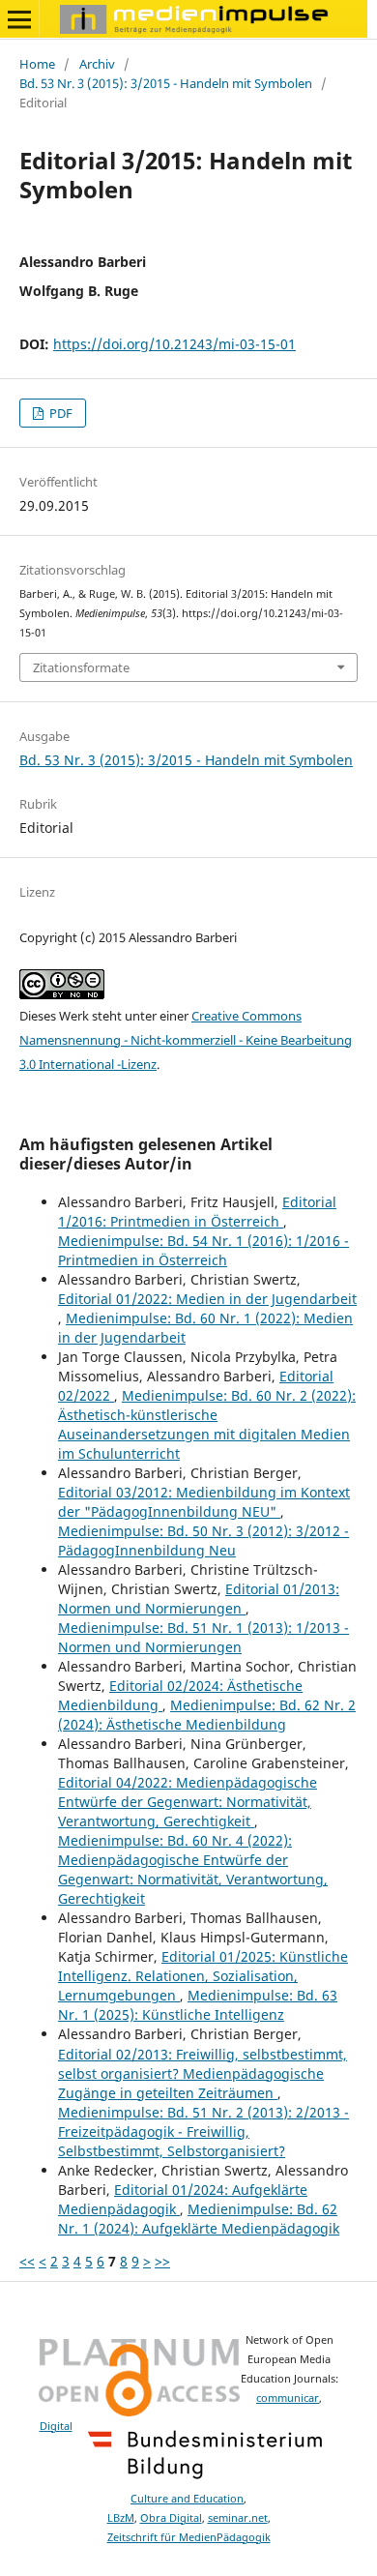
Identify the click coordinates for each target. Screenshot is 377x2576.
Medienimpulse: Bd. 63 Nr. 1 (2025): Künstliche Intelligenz (198, 2005)
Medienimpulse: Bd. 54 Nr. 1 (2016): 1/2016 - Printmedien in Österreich (203, 1250)
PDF (59, 413)
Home (37, 64)
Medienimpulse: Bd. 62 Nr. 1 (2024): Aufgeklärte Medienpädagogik (199, 2219)
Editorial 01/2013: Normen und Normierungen (199, 1599)
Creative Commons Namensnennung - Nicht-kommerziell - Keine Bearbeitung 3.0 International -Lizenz (186, 1040)
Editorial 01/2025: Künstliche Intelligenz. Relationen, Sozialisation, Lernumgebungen (203, 1976)
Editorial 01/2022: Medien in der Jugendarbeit (207, 1299)
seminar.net (238, 2518)
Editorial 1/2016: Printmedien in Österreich (197, 1212)
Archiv (97, 64)
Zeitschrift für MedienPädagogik (189, 2537)
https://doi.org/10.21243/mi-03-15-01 (174, 344)
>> (162, 2261)
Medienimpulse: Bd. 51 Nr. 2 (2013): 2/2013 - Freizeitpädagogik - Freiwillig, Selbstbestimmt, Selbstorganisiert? (203, 2132)
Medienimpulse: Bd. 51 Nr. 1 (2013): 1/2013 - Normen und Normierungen (203, 1637)
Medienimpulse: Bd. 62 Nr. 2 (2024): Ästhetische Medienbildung (207, 1715)
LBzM (121, 2518)
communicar (288, 2398)
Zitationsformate (81, 667)
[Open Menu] (19, 19)
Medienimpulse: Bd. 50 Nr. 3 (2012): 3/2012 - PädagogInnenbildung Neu (203, 1540)
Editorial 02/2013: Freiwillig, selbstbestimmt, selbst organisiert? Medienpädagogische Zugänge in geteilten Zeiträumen (203, 2073)
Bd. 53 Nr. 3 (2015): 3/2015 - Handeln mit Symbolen (166, 83)
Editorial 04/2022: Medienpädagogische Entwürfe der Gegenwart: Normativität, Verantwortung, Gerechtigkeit (188, 1802)
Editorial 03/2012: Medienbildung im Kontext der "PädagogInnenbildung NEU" (204, 1502)
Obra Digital (171, 2518)
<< (27, 2261)
